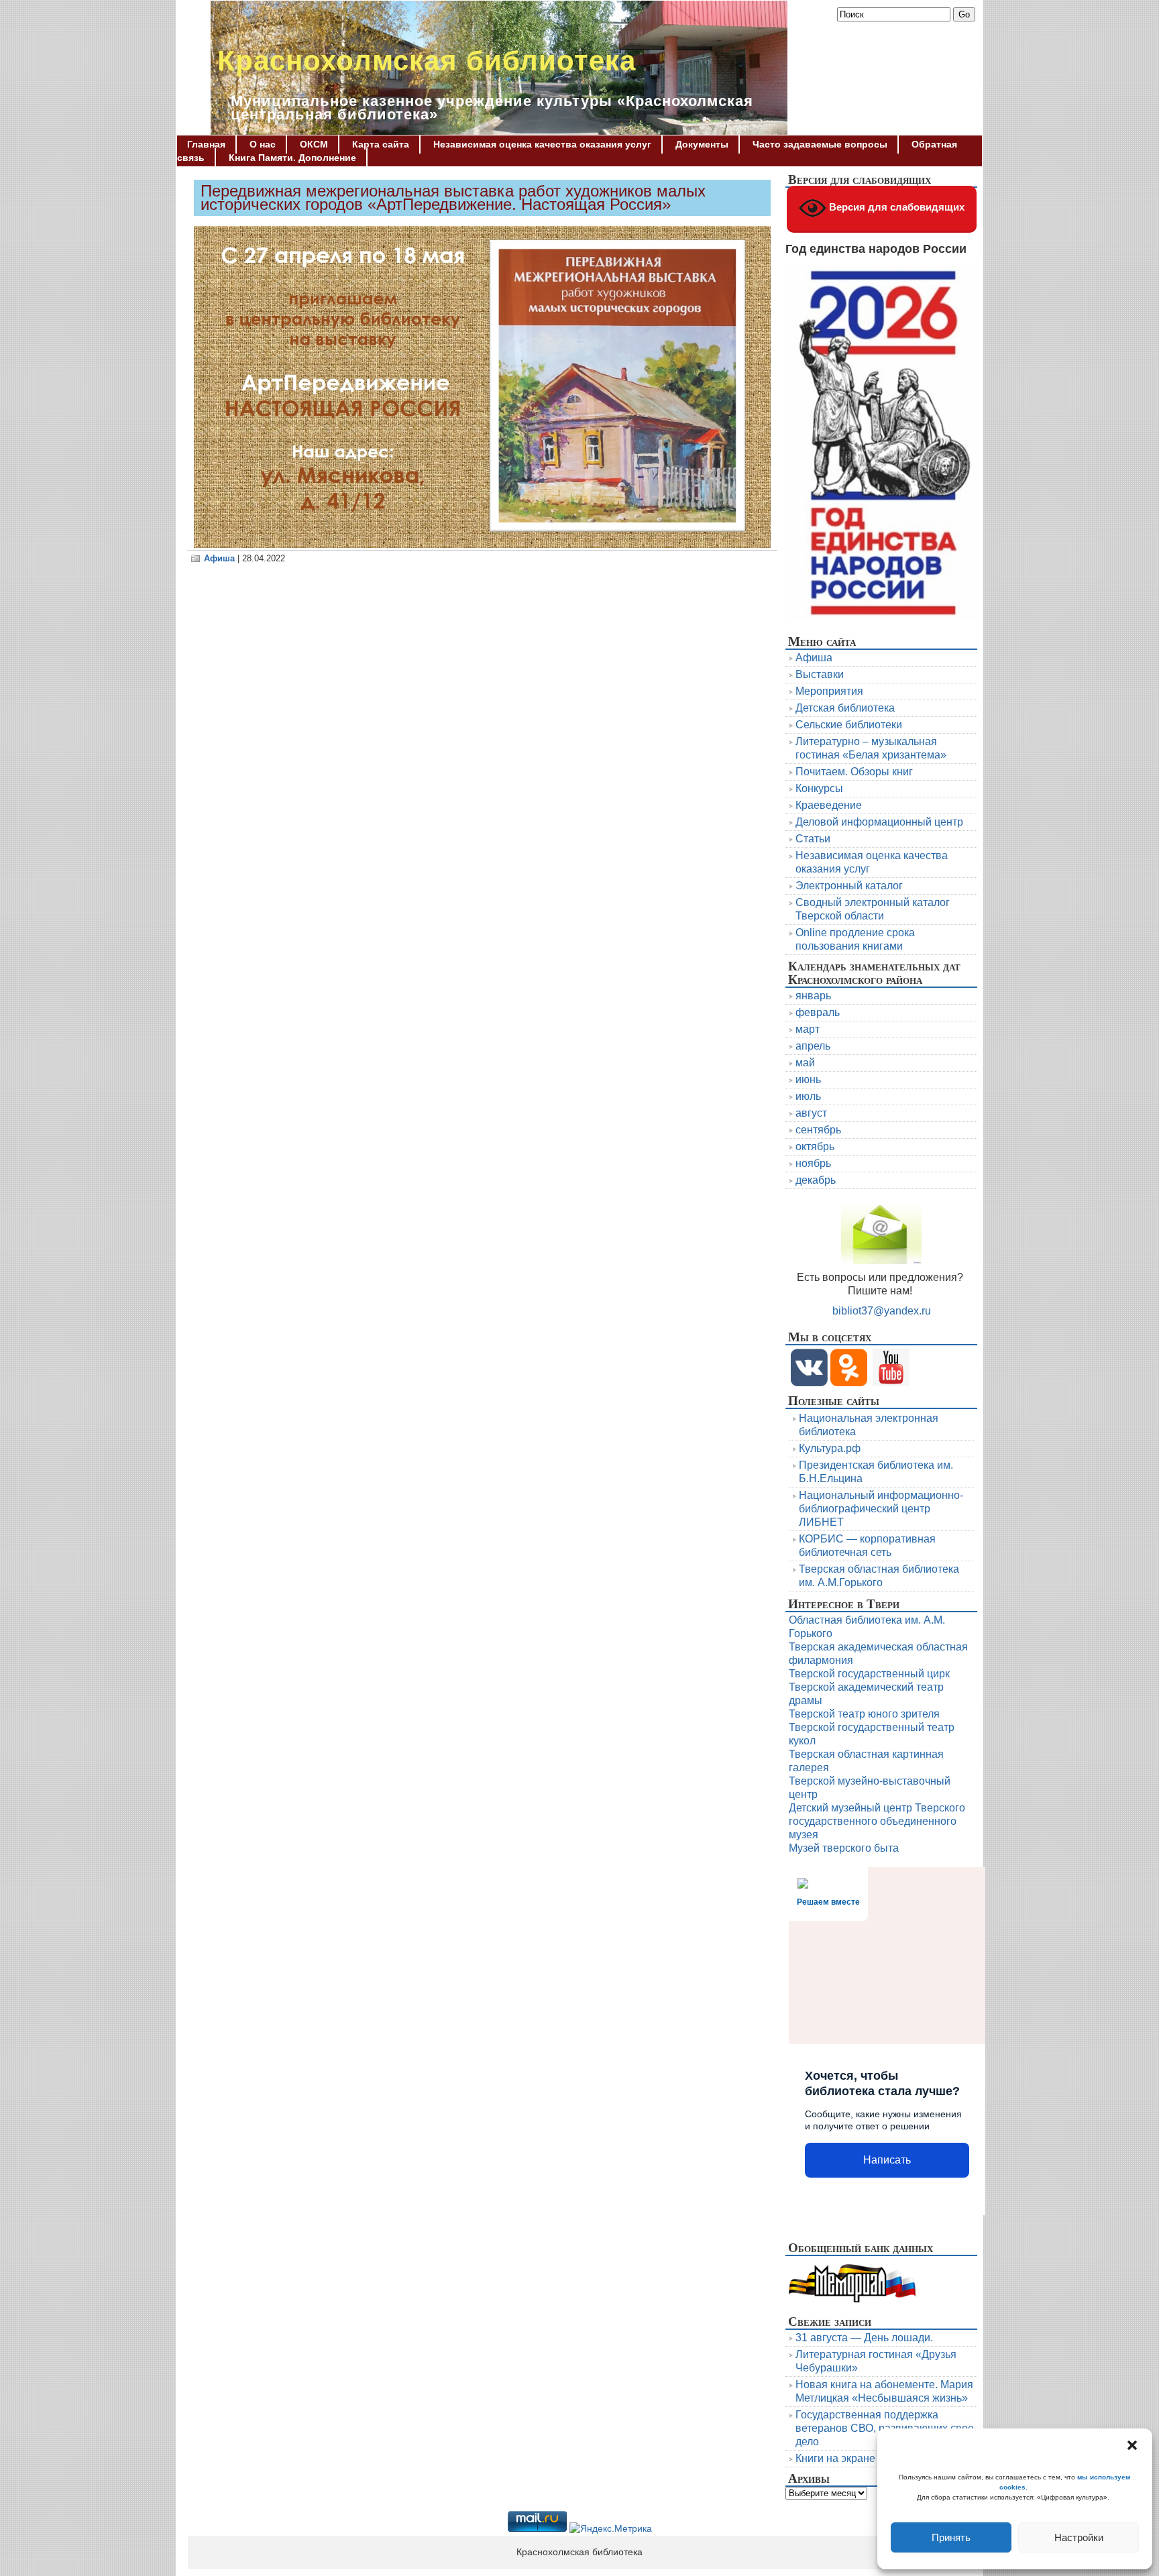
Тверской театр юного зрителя (864, 1714)
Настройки (1079, 2537)
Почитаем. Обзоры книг (854, 772)
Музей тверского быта (844, 1848)
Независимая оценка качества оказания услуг (542, 144)
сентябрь (818, 1130)
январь (813, 996)
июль (808, 1096)
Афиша (219, 558)
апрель (813, 1046)
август (811, 1113)
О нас (263, 144)
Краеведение (829, 805)
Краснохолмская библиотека (427, 61)
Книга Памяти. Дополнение (292, 158)
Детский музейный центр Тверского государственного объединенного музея (877, 1821)
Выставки (820, 674)
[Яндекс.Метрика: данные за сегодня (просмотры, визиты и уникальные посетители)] (611, 2529)
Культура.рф (830, 1448)
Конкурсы (819, 788)
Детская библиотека (845, 708)
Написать (887, 2160)
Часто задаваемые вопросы (820, 144)
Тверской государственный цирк (869, 1674)
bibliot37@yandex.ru (882, 1311)
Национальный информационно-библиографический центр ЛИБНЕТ (881, 1509)
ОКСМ (314, 144)
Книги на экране (835, 2458)
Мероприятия (829, 691)
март (808, 1029)
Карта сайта (381, 144)
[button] (1132, 2445)
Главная (206, 144)
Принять (951, 2537)
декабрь (816, 1180)
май (805, 1063)
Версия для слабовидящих (895, 207)
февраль (818, 1012)
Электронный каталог (849, 886)
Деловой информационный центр (879, 822)
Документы (702, 144)
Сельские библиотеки (849, 725)
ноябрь (813, 1163)
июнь (808, 1079)
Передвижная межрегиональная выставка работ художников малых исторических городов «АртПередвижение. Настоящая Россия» (453, 198)
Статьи (813, 839)
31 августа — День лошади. (864, 2338)
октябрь (815, 1146)
